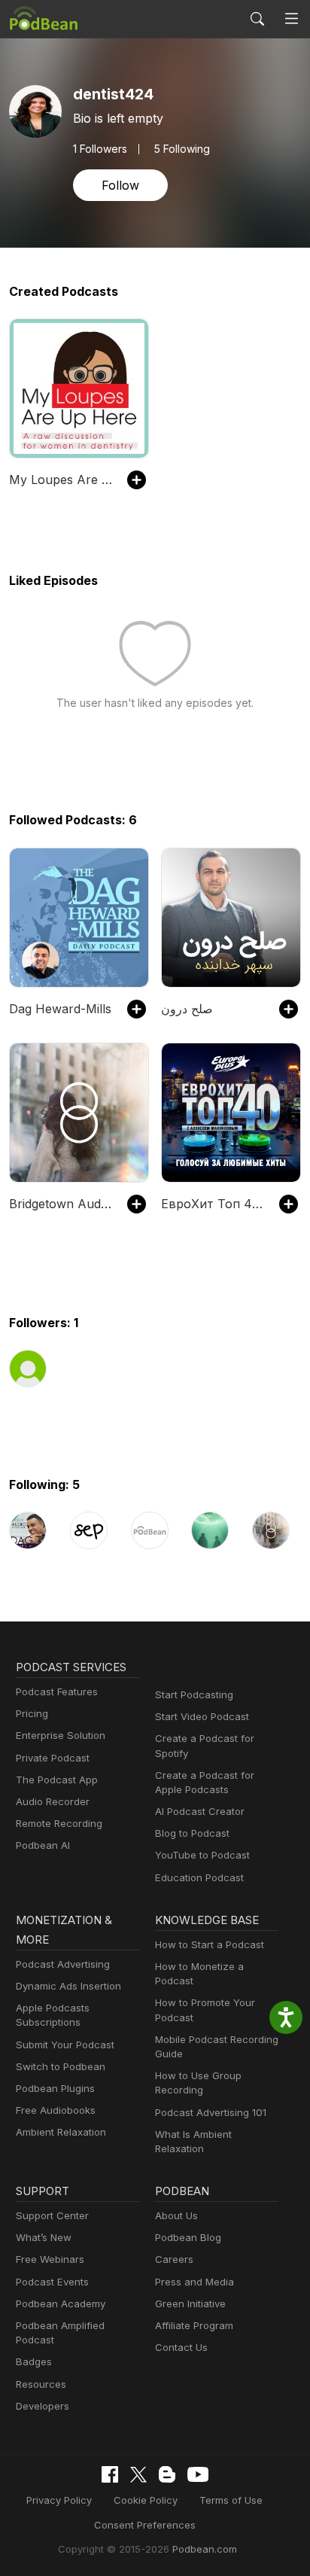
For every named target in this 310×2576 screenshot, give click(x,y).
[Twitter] (138, 2475)
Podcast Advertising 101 (211, 2112)
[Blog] (167, 2474)
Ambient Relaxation (61, 2132)
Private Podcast (53, 1758)
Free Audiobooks (56, 2110)
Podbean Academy (61, 2303)
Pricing (32, 1713)
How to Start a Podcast (210, 1944)
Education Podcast (199, 1877)
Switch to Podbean (61, 2066)
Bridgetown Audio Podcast (61, 1204)
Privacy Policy (59, 2500)
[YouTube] (198, 2474)
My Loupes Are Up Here (61, 480)
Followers (100, 149)
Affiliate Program (194, 2325)
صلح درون (187, 1009)
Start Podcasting (194, 1694)
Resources (41, 2384)
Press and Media (195, 2282)
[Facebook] (110, 2474)
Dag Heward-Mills (60, 1009)
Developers (43, 2406)
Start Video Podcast (202, 1716)
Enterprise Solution (61, 1735)
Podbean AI (43, 1845)
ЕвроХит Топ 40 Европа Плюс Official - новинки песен (213, 1204)
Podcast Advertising (63, 1964)
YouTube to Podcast (202, 1855)
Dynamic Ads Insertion (68, 1986)
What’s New (44, 2237)
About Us (176, 2215)
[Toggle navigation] (292, 19)
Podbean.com (205, 2549)
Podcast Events (52, 2282)
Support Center (52, 2215)
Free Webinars (50, 2259)
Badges (34, 2361)
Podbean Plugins (55, 2088)
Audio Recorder (53, 1801)
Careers (174, 2259)
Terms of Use (231, 2500)
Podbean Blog (188, 2237)
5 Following (182, 149)
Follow (120, 185)
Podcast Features (57, 1691)
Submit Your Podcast (65, 2045)
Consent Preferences (145, 2525)
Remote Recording (59, 1823)
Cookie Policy (146, 2500)
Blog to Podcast (192, 1833)
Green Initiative (190, 2303)
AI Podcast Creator (200, 1811)
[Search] (257, 19)
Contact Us (181, 2347)
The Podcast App (57, 1780)
